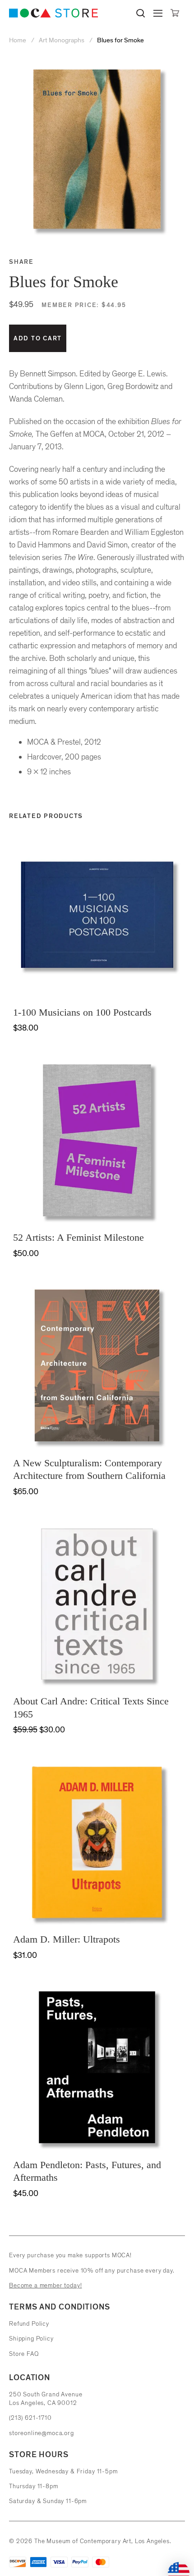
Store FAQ (24, 2354)
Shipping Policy (31, 2339)
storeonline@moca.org (42, 2433)
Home (18, 40)
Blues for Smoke (120, 40)
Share (21, 262)
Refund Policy (29, 2324)
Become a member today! (45, 2285)
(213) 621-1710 (30, 2418)
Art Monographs (62, 40)
